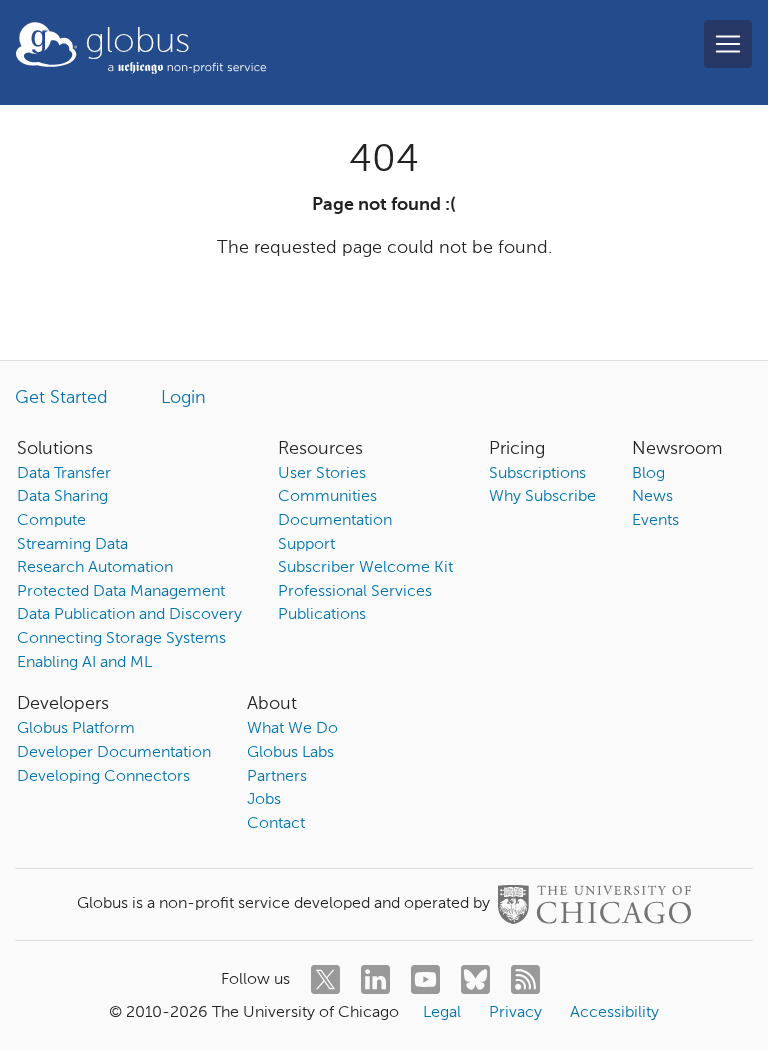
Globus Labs (290, 753)
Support (306, 545)
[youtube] (425, 979)
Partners (277, 777)
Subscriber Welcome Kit (365, 568)
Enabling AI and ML (84, 663)
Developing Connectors (103, 777)
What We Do (292, 729)
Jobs (264, 800)
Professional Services (355, 592)
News (652, 497)
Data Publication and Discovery (129, 615)
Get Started (61, 398)
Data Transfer (64, 474)
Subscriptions (537, 474)
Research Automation (95, 568)
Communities (327, 497)
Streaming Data (72, 545)
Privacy (515, 1013)
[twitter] (325, 979)
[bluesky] (475, 979)
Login (183, 398)
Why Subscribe (542, 497)
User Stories (322, 474)
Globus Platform (76, 729)
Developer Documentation (114, 753)
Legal (442, 1013)
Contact (276, 824)
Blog (648, 474)
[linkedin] (375, 979)
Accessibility (614, 1013)
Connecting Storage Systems (121, 639)
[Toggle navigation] (728, 44)
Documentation (335, 521)
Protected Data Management (121, 592)
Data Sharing (62, 497)
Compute (51, 521)
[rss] (525, 979)
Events (655, 521)
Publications (322, 615)
